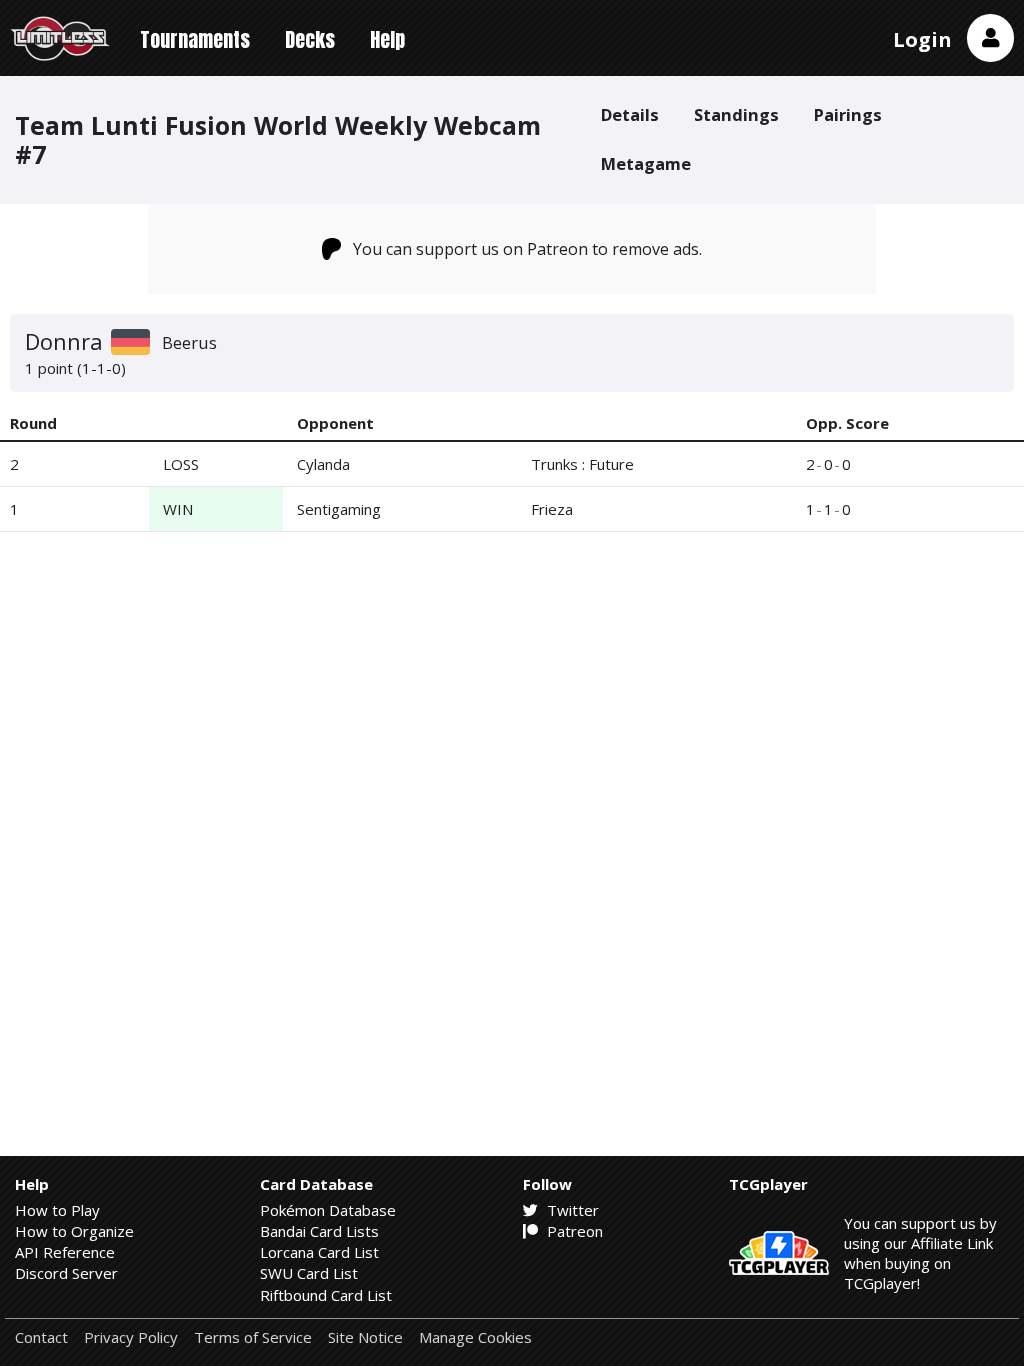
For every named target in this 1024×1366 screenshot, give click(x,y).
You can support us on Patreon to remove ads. (527, 249)
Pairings (848, 114)
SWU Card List (309, 1273)
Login (922, 39)
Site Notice (365, 1337)
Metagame (646, 163)
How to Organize (74, 1231)
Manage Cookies (475, 1337)
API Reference (65, 1252)
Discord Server (66, 1273)
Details (630, 114)
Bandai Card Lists (319, 1231)
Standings (736, 114)
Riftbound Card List (326, 1295)
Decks (310, 39)
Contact (41, 1337)
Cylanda (323, 464)
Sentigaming (339, 509)
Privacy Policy (131, 1337)
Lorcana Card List (319, 1252)
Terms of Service (253, 1337)
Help (387, 39)
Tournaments (195, 39)
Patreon (573, 1231)
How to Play (57, 1210)
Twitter (571, 1210)
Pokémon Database (328, 1210)
